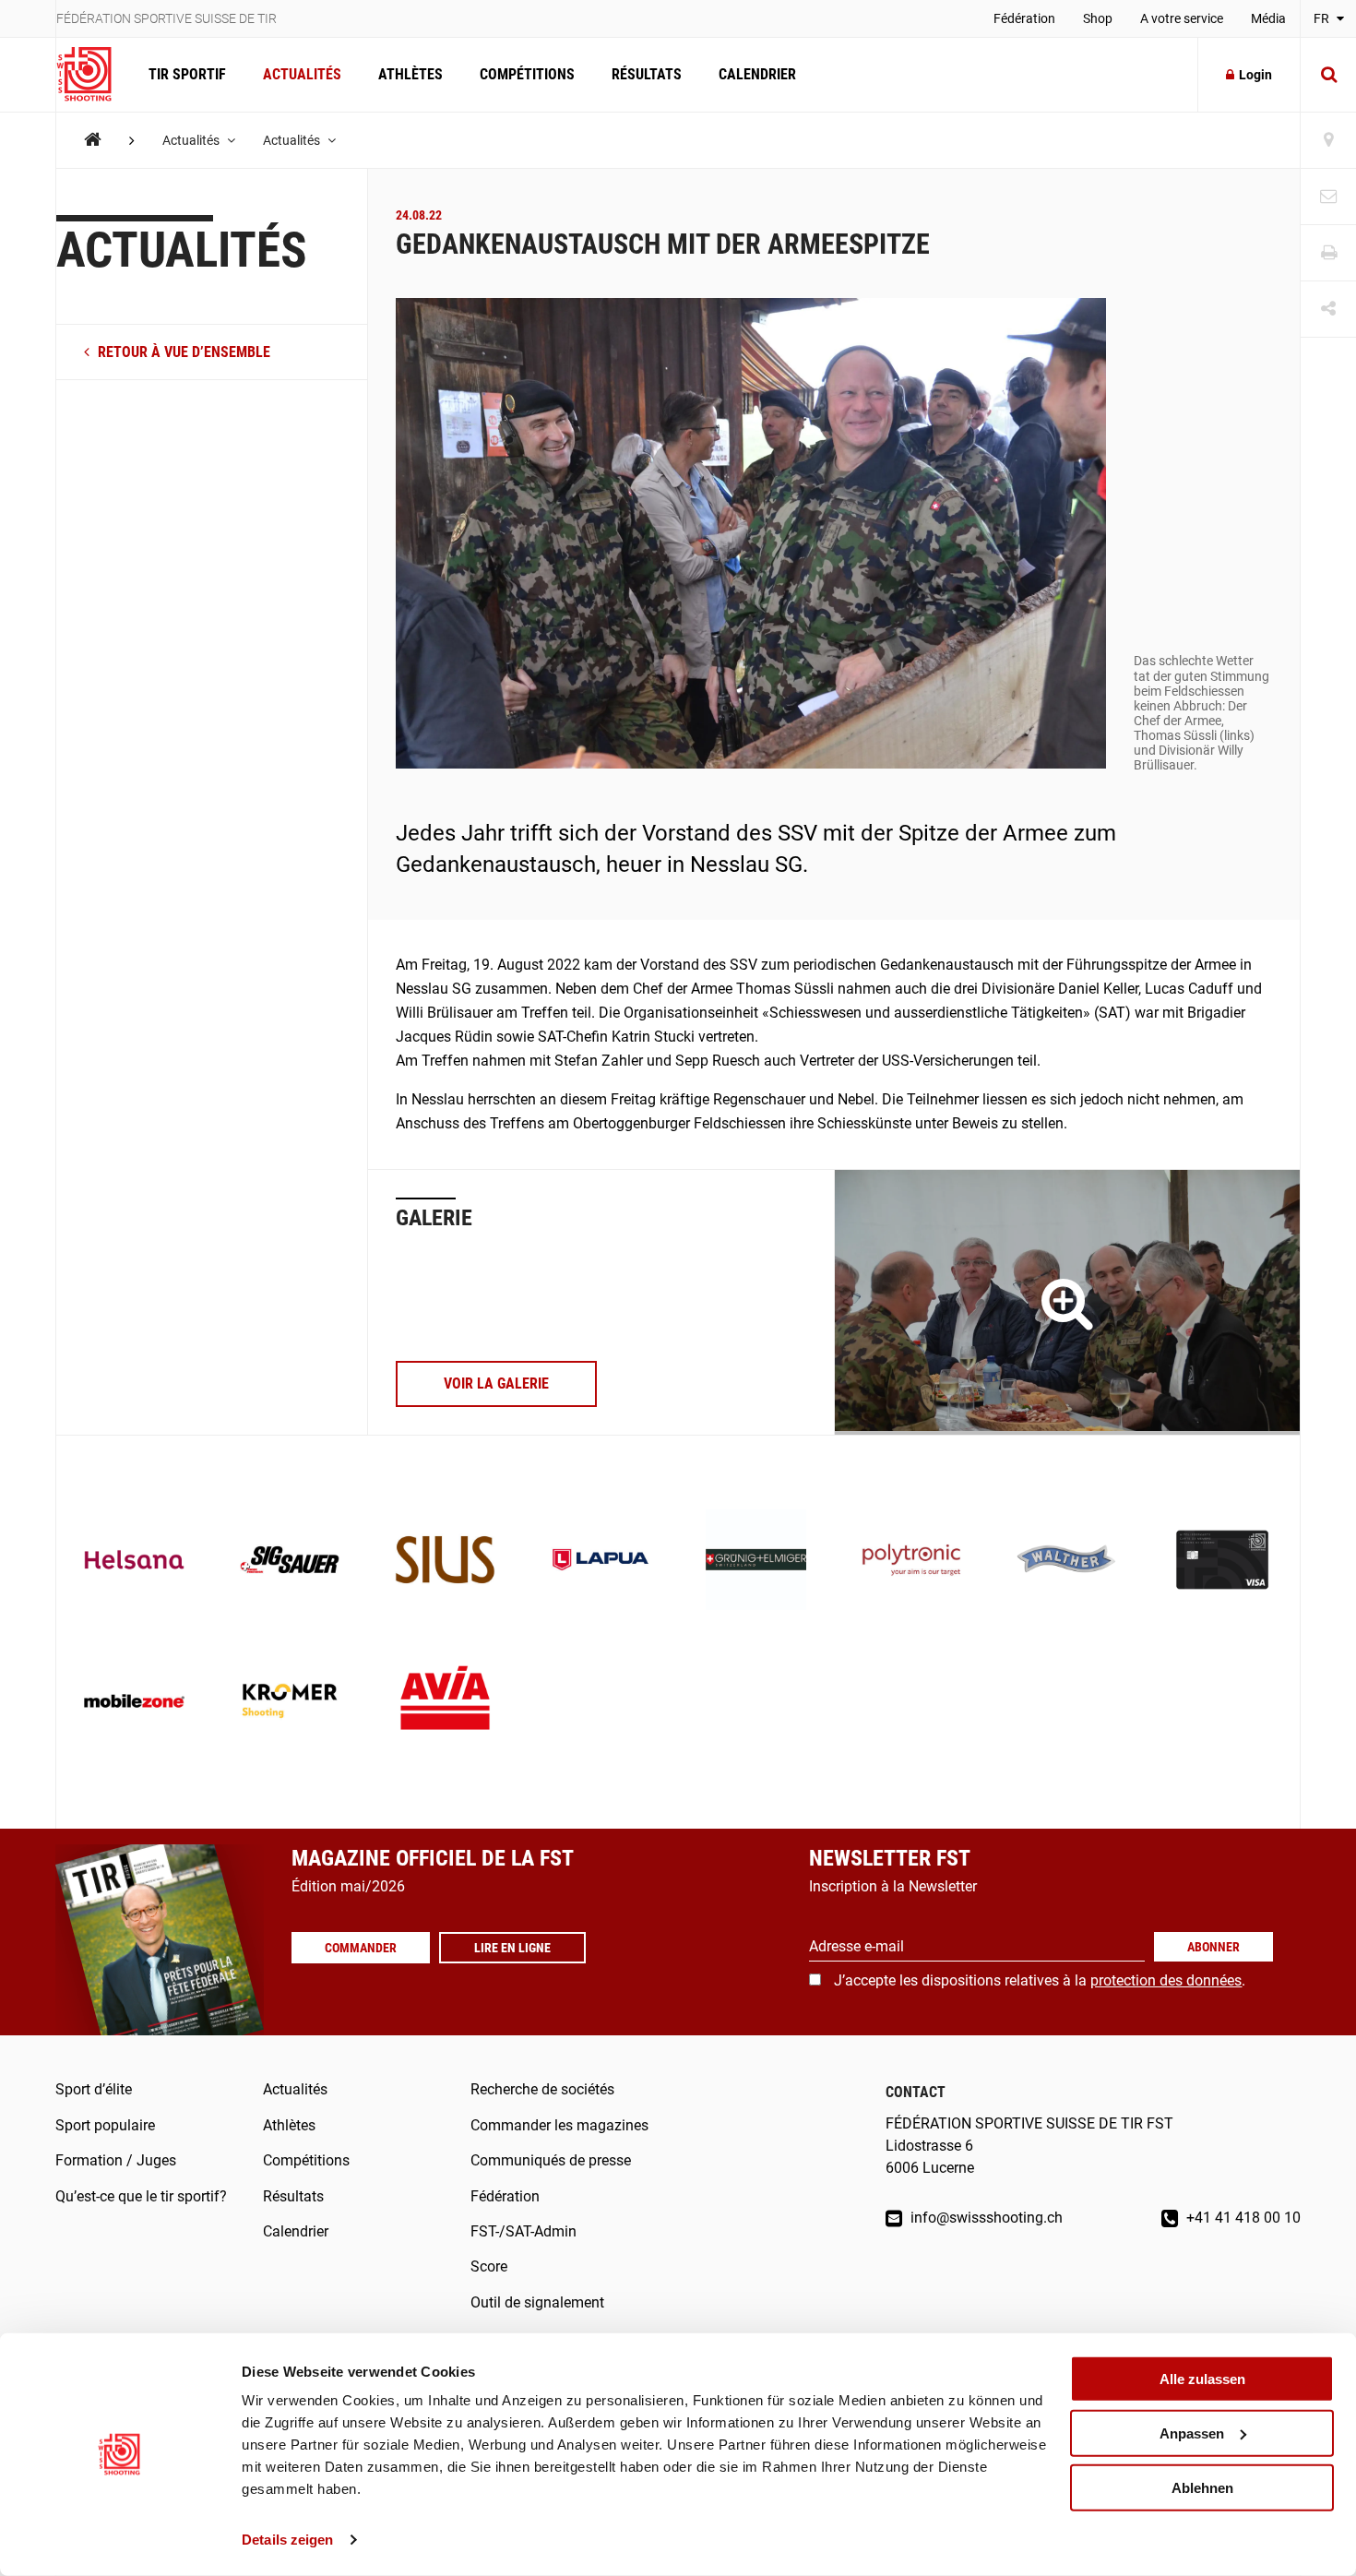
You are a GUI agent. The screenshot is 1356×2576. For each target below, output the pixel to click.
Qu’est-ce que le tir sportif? (141, 2196)
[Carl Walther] (1067, 1562)
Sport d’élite (94, 2089)
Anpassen (1192, 2433)
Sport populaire (105, 2125)
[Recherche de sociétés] (1328, 141)
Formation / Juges (116, 2160)
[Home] (93, 140)
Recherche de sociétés (542, 2089)
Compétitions (527, 74)
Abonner (1213, 1947)
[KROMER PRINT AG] (290, 1703)
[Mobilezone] (134, 1703)
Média (1268, 18)
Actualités (302, 74)
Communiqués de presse (551, 2160)
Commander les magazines (559, 2125)
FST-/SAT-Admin (523, 2231)
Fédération (1024, 18)
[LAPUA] (601, 1562)
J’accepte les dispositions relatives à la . (1040, 1980)
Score (489, 2266)
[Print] (1328, 253)
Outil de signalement (537, 2302)
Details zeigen (287, 2540)
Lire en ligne (512, 1948)
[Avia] (445, 1703)
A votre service (1182, 18)
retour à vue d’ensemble (182, 352)
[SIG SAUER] (290, 1562)
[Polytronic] (912, 1562)
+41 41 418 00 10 (1242, 2218)
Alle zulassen (1202, 2379)
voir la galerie (496, 1383)
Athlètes (410, 74)
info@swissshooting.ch (985, 2218)
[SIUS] (445, 1562)
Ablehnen (1202, 2487)
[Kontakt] (1328, 197)
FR (1323, 18)
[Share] (1328, 310)
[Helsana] (134, 1562)
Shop (1098, 18)
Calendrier (757, 74)
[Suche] (1328, 75)
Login (1255, 75)
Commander (361, 1948)
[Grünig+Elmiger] (756, 1562)
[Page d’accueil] (93, 75)
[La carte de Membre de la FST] (1223, 1562)
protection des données (1166, 1980)
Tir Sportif (187, 74)
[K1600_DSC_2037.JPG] (1067, 1302)
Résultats (647, 74)
